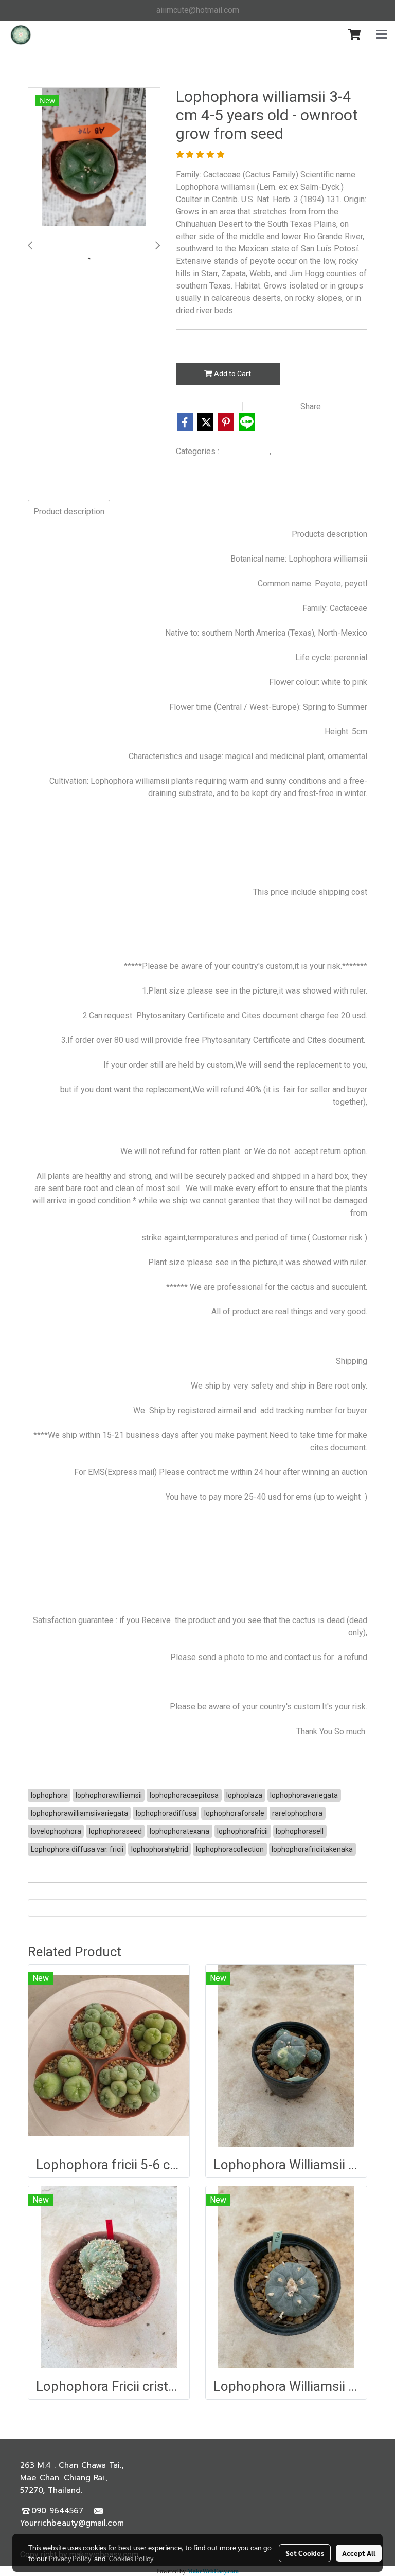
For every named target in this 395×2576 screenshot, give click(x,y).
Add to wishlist (208, 407)
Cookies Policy (131, 2558)
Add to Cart (232, 374)
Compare (274, 407)
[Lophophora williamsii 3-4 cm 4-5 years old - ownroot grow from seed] (94, 157)
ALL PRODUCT (245, 452)
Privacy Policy (70, 2558)
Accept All (359, 2553)
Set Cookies (305, 2553)
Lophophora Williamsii (310, 452)
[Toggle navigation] (382, 35)
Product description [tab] (69, 511)
